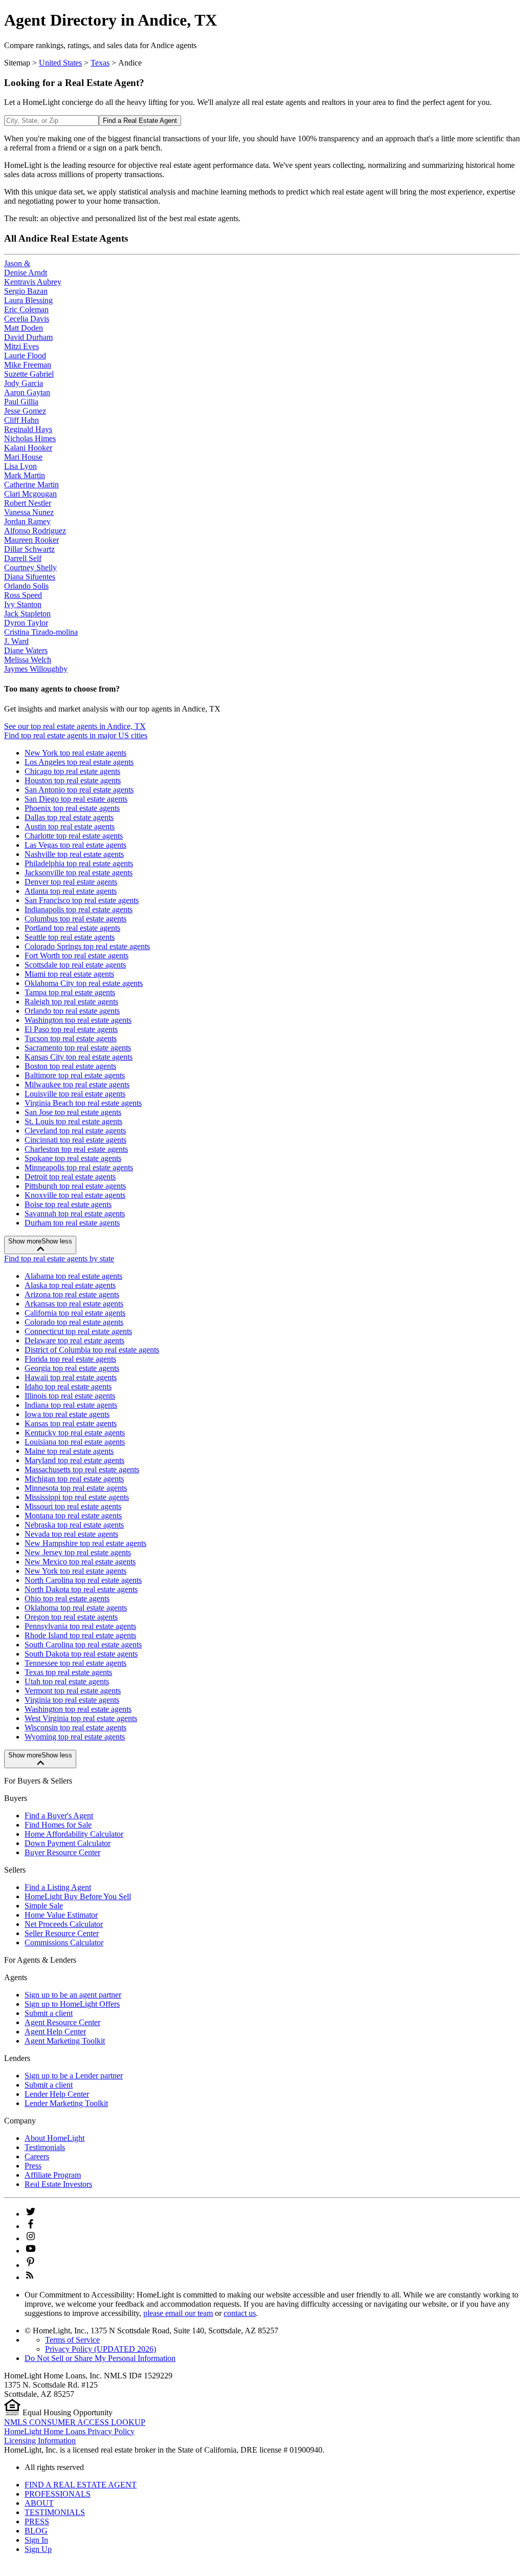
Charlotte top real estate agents (74, 836)
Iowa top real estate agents (67, 1414)
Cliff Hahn (21, 420)
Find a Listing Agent (58, 1887)
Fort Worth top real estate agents (77, 956)
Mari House (23, 457)
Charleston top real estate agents (76, 1149)
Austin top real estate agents (70, 827)
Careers (37, 2156)
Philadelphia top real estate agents (79, 863)
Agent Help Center (55, 2032)
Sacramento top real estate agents (78, 1048)
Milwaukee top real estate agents (77, 1085)
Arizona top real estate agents (72, 1294)
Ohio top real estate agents (67, 1598)
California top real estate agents (75, 1313)
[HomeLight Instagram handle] (31, 2238)
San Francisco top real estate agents (82, 900)
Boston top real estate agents (70, 1066)
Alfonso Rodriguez (35, 531)
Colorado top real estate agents (74, 1322)
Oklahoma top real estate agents (76, 1608)
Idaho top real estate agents (68, 1387)
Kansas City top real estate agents (79, 1057)
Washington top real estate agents (78, 1020)
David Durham (28, 337)
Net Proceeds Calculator (64, 1924)
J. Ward (16, 641)
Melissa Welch (28, 660)
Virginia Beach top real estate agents (83, 1103)
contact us (240, 2313)
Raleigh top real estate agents (71, 1002)
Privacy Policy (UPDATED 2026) (101, 2349)
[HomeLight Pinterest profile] (31, 2265)
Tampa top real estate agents (70, 992)
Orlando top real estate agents (72, 1011)
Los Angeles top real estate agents (79, 762)
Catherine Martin (31, 485)
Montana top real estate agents (73, 1516)
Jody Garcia (24, 383)
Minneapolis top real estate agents (79, 1167)
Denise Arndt (26, 273)
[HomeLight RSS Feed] (30, 2277)
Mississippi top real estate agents (77, 1497)
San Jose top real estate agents (73, 1112)
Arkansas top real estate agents (74, 1304)
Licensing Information (40, 2441)
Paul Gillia (21, 402)
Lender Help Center (57, 2094)
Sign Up (38, 2549)
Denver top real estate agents (71, 882)
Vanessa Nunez (29, 512)
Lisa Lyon (20, 466)
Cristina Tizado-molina (41, 632)
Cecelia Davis (27, 319)
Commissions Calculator (64, 1942)
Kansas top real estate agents (71, 1423)
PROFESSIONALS (58, 2494)
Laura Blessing (28, 300)
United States (60, 63)
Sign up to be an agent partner (73, 1995)
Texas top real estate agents (68, 1672)
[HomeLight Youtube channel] (31, 2251)
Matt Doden (24, 328)
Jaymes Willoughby (36, 669)
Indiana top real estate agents (71, 1405)
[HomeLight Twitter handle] (31, 2214)
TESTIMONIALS (55, 2512)
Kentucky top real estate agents (75, 1433)
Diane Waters (26, 650)
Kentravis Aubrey (33, 282)
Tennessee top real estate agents (75, 1663)
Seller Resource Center (62, 1933)
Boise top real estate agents (68, 1204)
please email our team (178, 2313)
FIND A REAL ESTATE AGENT (81, 2485)
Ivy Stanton (23, 604)
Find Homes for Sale (58, 1825)
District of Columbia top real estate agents (92, 1350)
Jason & (17, 263)
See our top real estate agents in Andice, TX (75, 726)
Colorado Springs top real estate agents (87, 946)
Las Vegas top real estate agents (75, 845)
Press (33, 2166)
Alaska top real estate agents (70, 1285)
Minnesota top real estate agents (76, 1488)
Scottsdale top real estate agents (75, 965)
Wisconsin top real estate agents (75, 1727)
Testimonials (45, 2147)
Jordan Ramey (27, 521)
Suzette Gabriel (29, 374)
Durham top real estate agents (72, 1223)
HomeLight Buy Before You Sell (78, 1896)
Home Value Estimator (61, 1915)
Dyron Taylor (26, 623)
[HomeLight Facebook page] (31, 2226)
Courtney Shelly (30, 567)
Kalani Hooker (28, 448)
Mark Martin (25, 475)
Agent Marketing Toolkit (65, 2041)
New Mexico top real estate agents (80, 1562)
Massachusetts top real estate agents (82, 1469)
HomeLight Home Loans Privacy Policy (69, 2431)
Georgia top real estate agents (72, 1368)
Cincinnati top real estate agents (75, 1140)
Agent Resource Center (62, 2022)
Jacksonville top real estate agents (79, 873)
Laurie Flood (25, 356)
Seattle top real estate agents (70, 937)
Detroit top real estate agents (70, 1177)
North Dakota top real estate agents (81, 1589)
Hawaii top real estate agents (71, 1377)
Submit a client (49, 2013)
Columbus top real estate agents (75, 919)
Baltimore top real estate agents (75, 1075)
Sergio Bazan (26, 291)
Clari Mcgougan (30, 494)
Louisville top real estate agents (75, 1094)
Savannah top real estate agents (75, 1214)
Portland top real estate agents (72, 928)
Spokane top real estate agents (73, 1158)
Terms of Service (72, 2340)
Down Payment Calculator (68, 1843)
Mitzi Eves (21, 346)
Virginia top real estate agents (72, 1700)
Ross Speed (23, 595)
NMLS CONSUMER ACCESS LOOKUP (75, 2422)
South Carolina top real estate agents (83, 1645)
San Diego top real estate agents (76, 799)
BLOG (36, 2531)
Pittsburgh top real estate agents (75, 1186)
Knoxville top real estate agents (75, 1195)
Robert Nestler (28, 503)
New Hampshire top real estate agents (85, 1543)
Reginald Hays (28, 429)
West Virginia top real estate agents (81, 1718)
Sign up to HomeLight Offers (72, 2004)
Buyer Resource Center (62, 1852)
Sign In (36, 2540)
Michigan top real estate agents (74, 1479)
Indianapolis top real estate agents (79, 909)
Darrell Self (23, 558)
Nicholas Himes (30, 438)
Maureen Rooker (31, 540)
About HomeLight (54, 2138)
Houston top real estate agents (73, 780)
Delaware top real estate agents (74, 1340)
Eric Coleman (26, 309)
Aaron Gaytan (27, 392)
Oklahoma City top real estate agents (84, 983)
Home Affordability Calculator (74, 1834)
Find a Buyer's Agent (59, 1816)
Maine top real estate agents (69, 1451)
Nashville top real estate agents (74, 854)
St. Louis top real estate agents (73, 1121)
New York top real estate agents (75, 753)
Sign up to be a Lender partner (74, 2076)
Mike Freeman (28, 365)
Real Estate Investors (58, 2184)
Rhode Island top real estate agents (80, 1635)
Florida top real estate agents (70, 1359)
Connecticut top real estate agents (78, 1331)
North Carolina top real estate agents (83, 1580)
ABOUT (39, 2503)
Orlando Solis (26, 586)
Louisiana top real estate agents (75, 1442)
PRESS (37, 2521)
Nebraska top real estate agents (74, 1525)
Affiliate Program (53, 2175)
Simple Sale (44, 1906)
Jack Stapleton (27, 614)
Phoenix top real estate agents (72, 808)
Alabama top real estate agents (73, 1276)
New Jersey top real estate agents (78, 1552)
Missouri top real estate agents (73, 1506)
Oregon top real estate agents (71, 1617)
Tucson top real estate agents (71, 1038)
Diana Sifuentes (30, 577)
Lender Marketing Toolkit (66, 2103)
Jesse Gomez (25, 411)
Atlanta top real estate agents (71, 891)
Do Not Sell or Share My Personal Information (100, 2358)
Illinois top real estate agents (70, 1396)
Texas (100, 63)
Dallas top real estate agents (69, 817)
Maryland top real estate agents (74, 1460)
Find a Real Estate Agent (140, 121)
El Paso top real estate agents (71, 1029)
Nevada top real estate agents (71, 1534)
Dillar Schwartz (29, 549)
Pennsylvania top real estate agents (80, 1626)
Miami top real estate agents (69, 974)
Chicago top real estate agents (72, 771)
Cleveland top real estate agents (75, 1131)
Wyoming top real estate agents (75, 1737)
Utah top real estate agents (67, 1681)
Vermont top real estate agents (73, 1691)
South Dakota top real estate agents (81, 1654)
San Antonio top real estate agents (79, 790)
